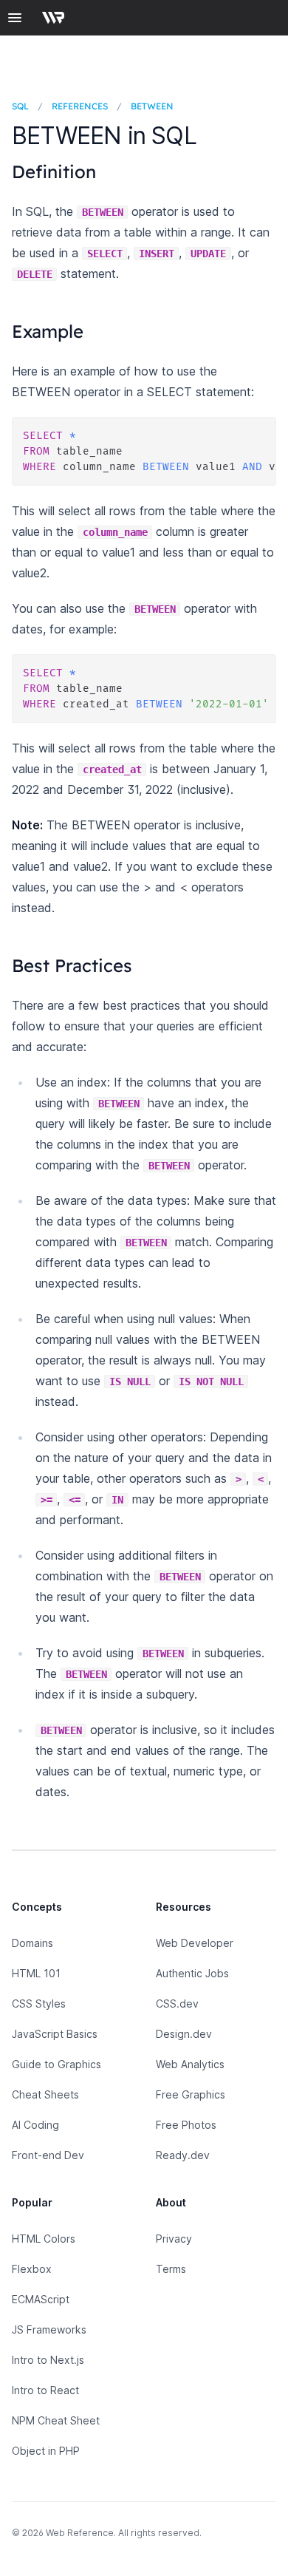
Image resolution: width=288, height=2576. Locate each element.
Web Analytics (190, 2064)
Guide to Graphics (56, 2064)
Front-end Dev (48, 2155)
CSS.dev (177, 2004)
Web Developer (195, 1943)
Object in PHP (46, 2451)
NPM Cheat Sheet (56, 2420)
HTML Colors (44, 2239)
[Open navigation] (15, 18)
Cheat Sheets (45, 2094)
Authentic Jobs (192, 1973)
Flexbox (32, 2269)
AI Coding (35, 2125)
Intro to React (45, 2390)
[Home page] (58, 18)
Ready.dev (183, 2155)
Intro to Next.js (48, 2360)
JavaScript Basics (55, 2034)
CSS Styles (39, 2004)
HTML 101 (36, 1973)
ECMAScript (41, 2299)
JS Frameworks (49, 2329)
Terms (171, 2269)
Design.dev (184, 2034)
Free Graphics (191, 2094)
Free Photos (186, 2125)
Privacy (174, 2239)
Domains (32, 1943)
